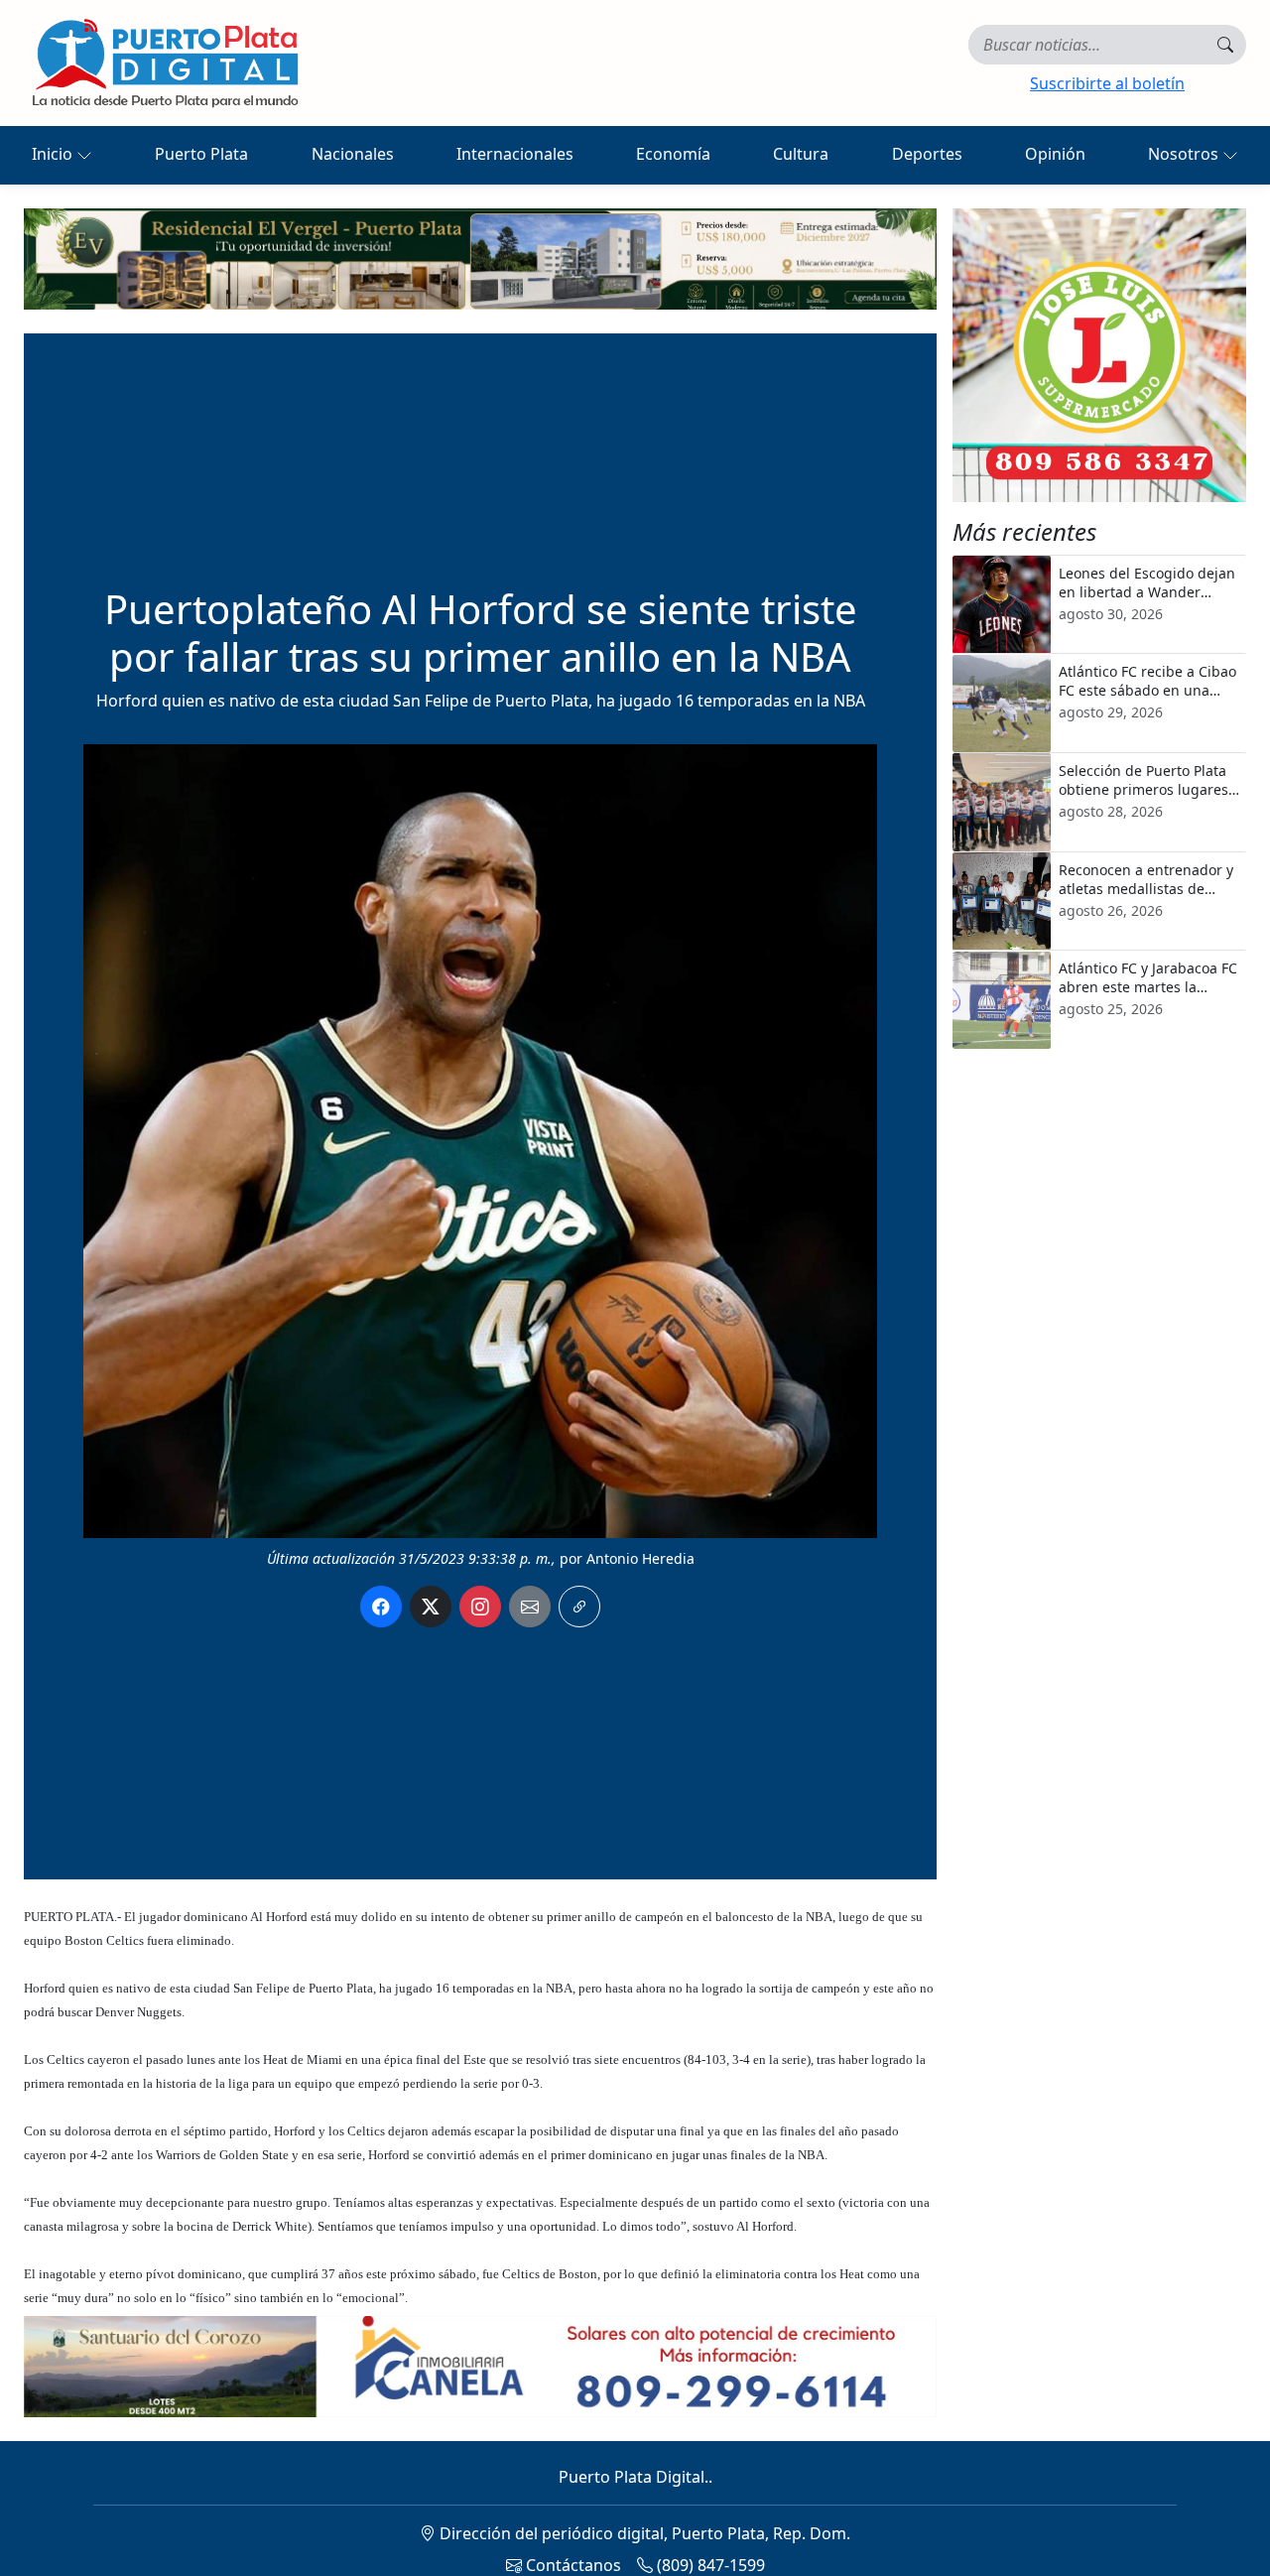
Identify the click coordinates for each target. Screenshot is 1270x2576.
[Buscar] (1225, 45)
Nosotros (1185, 154)
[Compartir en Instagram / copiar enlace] (480, 1607)
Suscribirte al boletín (1107, 83)
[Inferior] (480, 2365)
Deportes (927, 154)
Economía (673, 154)
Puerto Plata (201, 154)
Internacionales (515, 154)
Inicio (54, 154)
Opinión (1055, 154)
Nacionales (353, 154)
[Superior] (480, 257)
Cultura (801, 154)
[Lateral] (1099, 355)
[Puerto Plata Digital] (165, 63)
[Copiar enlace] (579, 1607)
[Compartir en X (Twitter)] (431, 1607)
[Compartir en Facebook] (381, 1607)
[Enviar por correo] (530, 1607)
